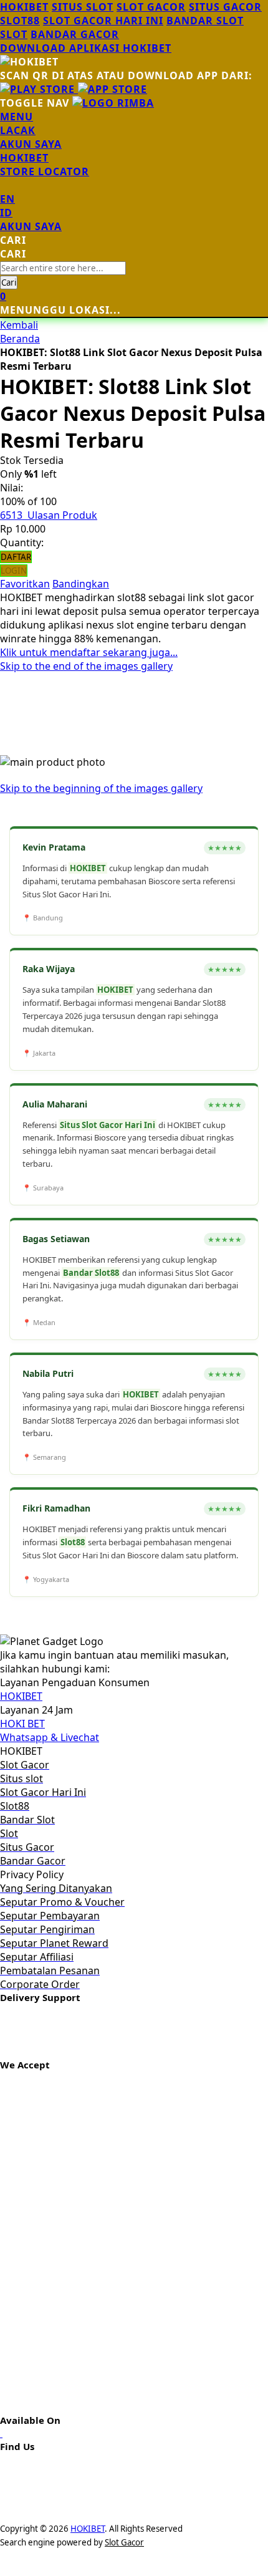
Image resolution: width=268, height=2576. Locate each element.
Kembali (19, 325)
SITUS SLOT (83, 7)
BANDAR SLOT (205, 21)
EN (7, 199)
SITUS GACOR (225, 7)
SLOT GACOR (151, 7)
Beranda (20, 339)
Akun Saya (31, 144)
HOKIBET (24, 7)
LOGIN (14, 571)
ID (6, 213)
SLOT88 (20, 21)
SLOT (14, 34)
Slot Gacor (124, 2542)
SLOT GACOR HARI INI (103, 21)
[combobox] (63, 268)
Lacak (18, 130)
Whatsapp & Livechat (50, 1737)
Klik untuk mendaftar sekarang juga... (89, 652)
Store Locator (45, 171)
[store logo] (113, 103)
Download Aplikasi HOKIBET (86, 48)
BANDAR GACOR (75, 34)
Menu (17, 117)
